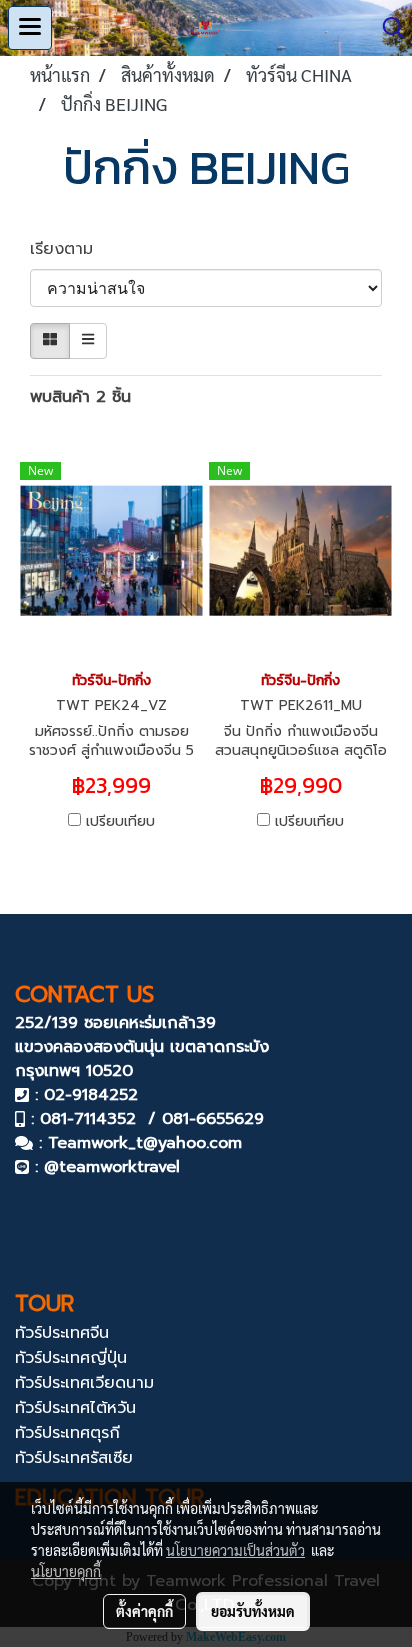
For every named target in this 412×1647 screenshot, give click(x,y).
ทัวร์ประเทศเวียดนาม (84, 1383)
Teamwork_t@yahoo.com (145, 1143)
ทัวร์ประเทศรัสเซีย (74, 1458)
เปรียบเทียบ (120, 822)
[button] (387, 28)
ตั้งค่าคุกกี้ (144, 1611)
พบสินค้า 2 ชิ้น (80, 397)
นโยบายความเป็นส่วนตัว (235, 1550)
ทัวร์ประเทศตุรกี (67, 1433)
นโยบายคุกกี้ (66, 1571)
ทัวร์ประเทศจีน (62, 1333)
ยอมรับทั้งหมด (253, 1611)
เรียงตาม (70, 249)
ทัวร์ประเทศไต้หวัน (75, 1408)
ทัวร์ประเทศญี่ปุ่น (71, 1358)
